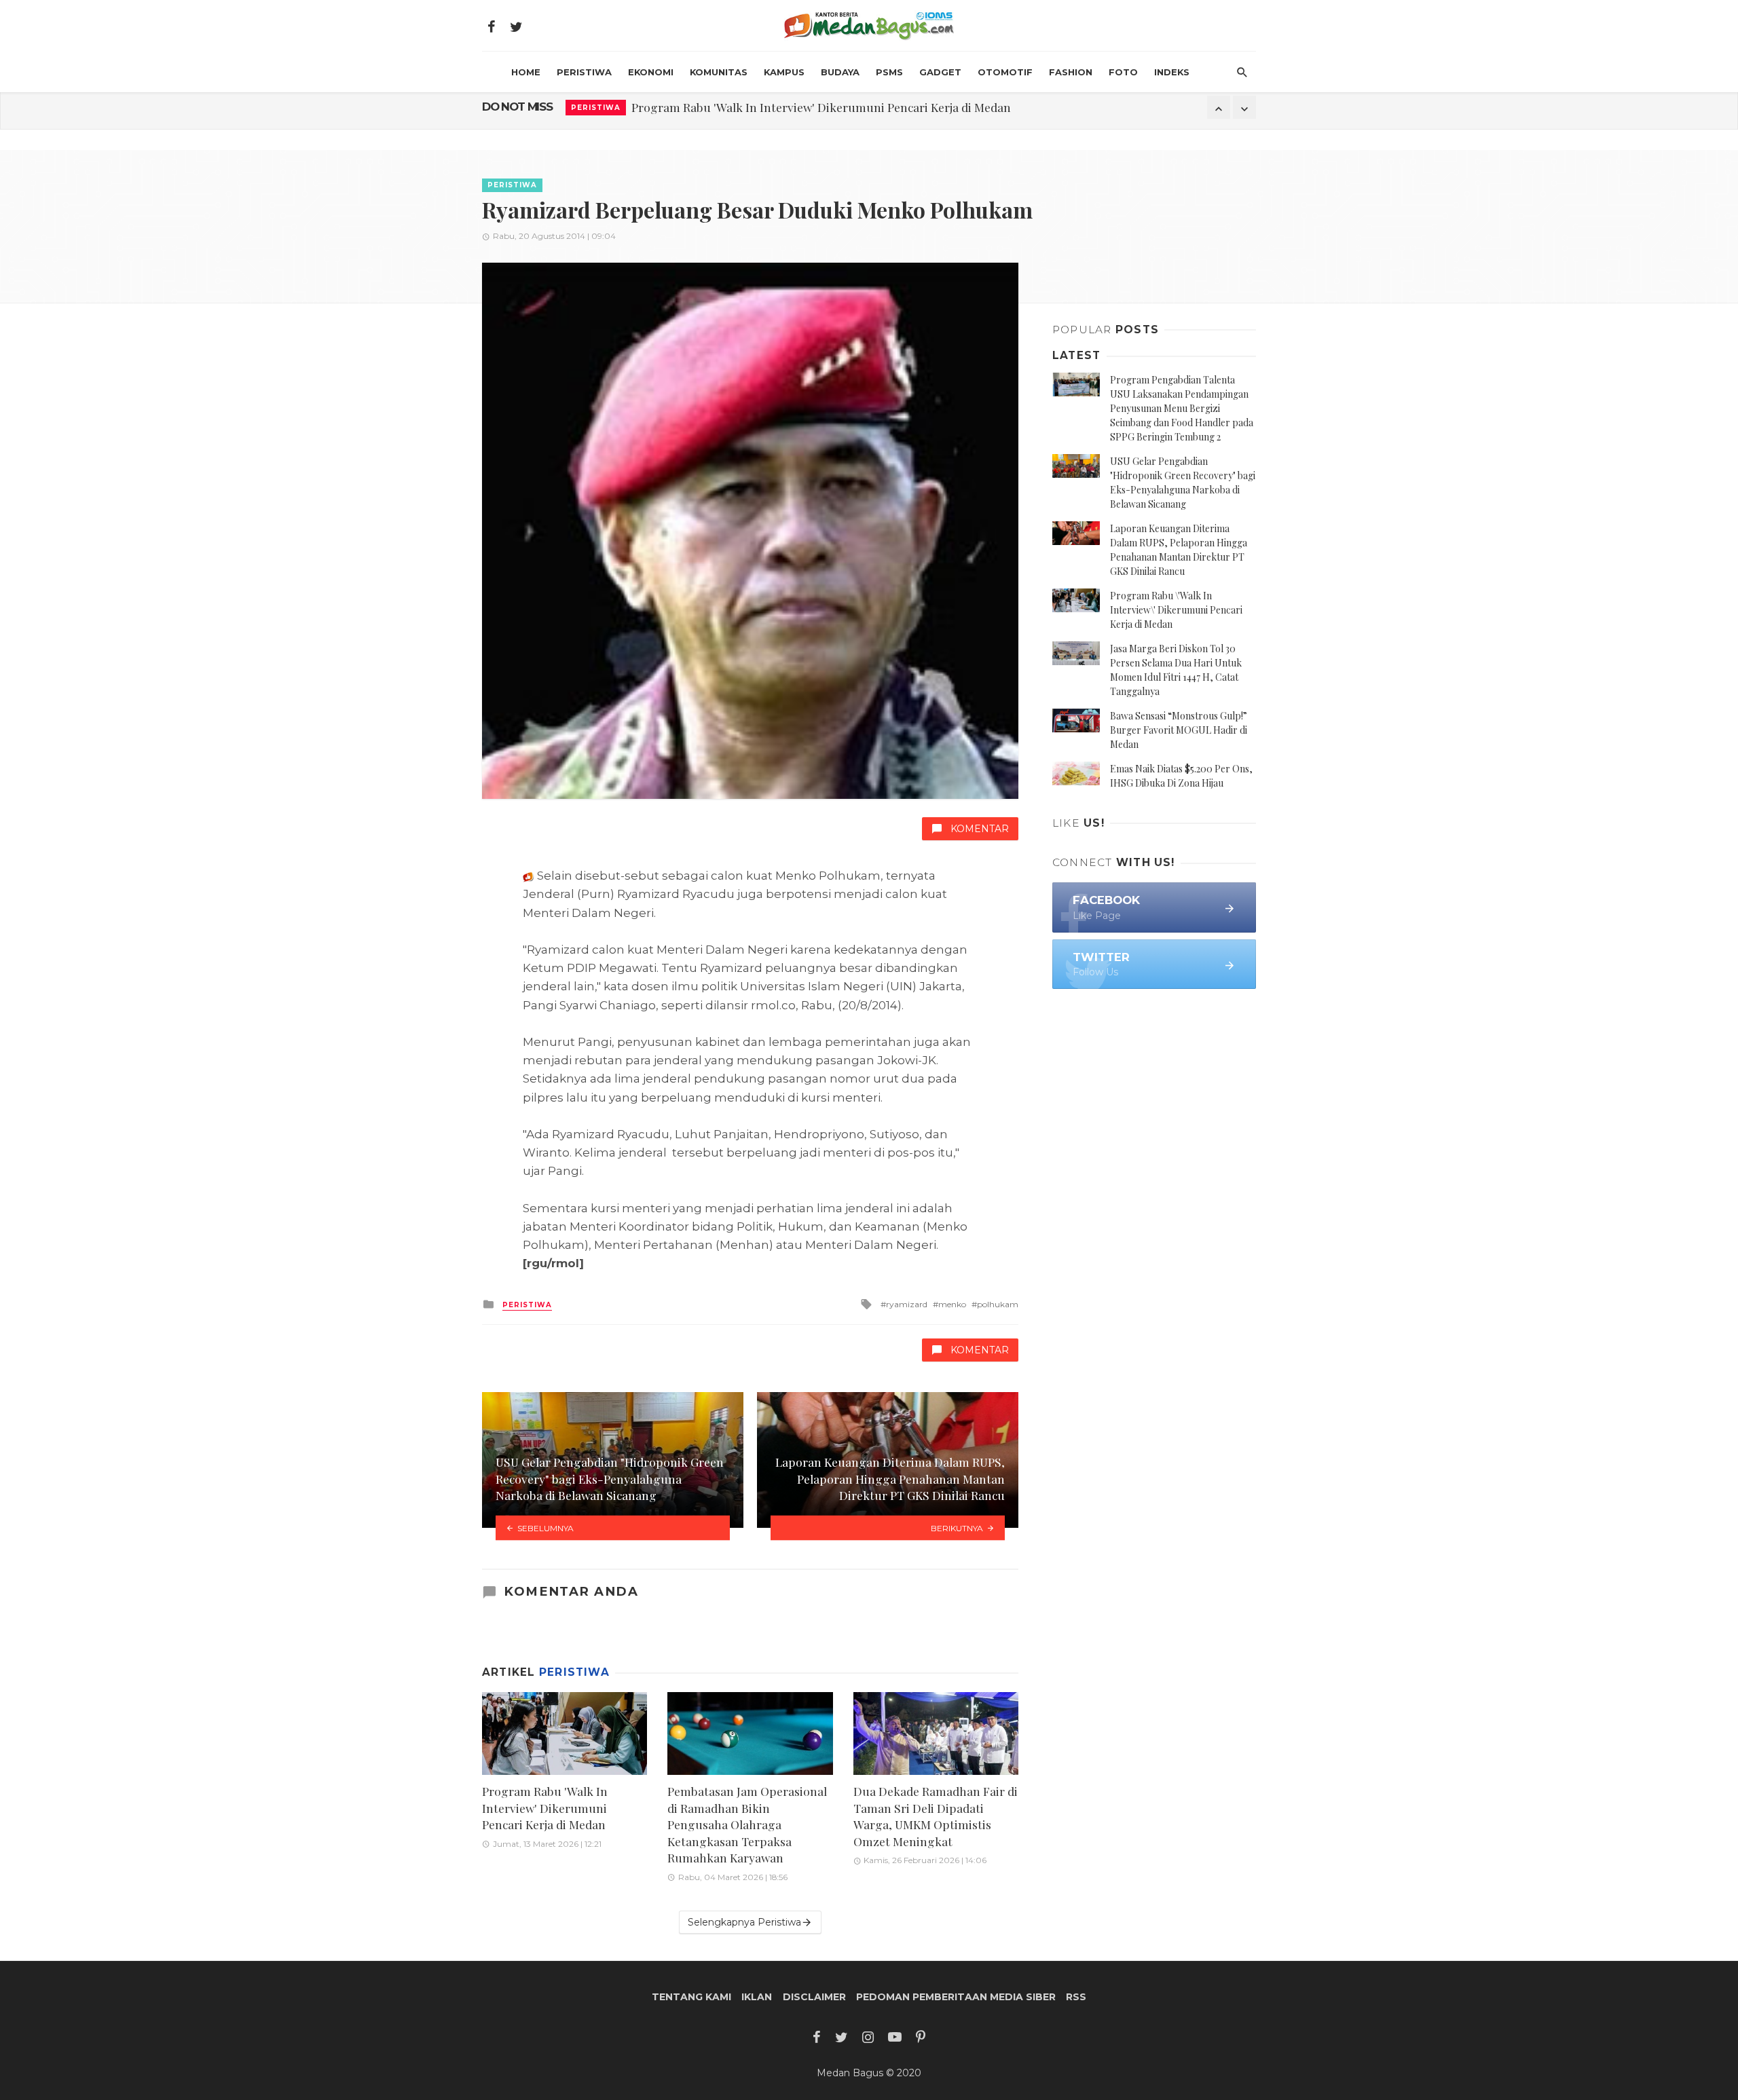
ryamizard (907, 1304)
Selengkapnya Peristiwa (744, 1922)
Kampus (784, 72)
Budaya (840, 72)
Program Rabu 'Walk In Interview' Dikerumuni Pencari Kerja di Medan (821, 107)
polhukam (998, 1304)
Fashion (1071, 72)
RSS (1076, 1997)
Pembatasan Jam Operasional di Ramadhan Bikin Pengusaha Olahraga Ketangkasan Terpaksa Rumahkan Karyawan (747, 1824)
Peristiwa (584, 72)
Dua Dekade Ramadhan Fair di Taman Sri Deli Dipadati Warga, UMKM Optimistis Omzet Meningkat (936, 1816)
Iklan (757, 1997)
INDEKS (1172, 72)
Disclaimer (814, 1997)
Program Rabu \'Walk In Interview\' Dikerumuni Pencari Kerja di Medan (1176, 610)
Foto (1123, 72)
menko (952, 1304)
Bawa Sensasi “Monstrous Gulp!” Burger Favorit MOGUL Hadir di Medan (1179, 730)
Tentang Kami (691, 1997)
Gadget (940, 72)
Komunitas (719, 72)
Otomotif (1005, 72)
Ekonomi (651, 72)
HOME (526, 72)
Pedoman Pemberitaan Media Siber (956, 1997)
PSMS (889, 72)
